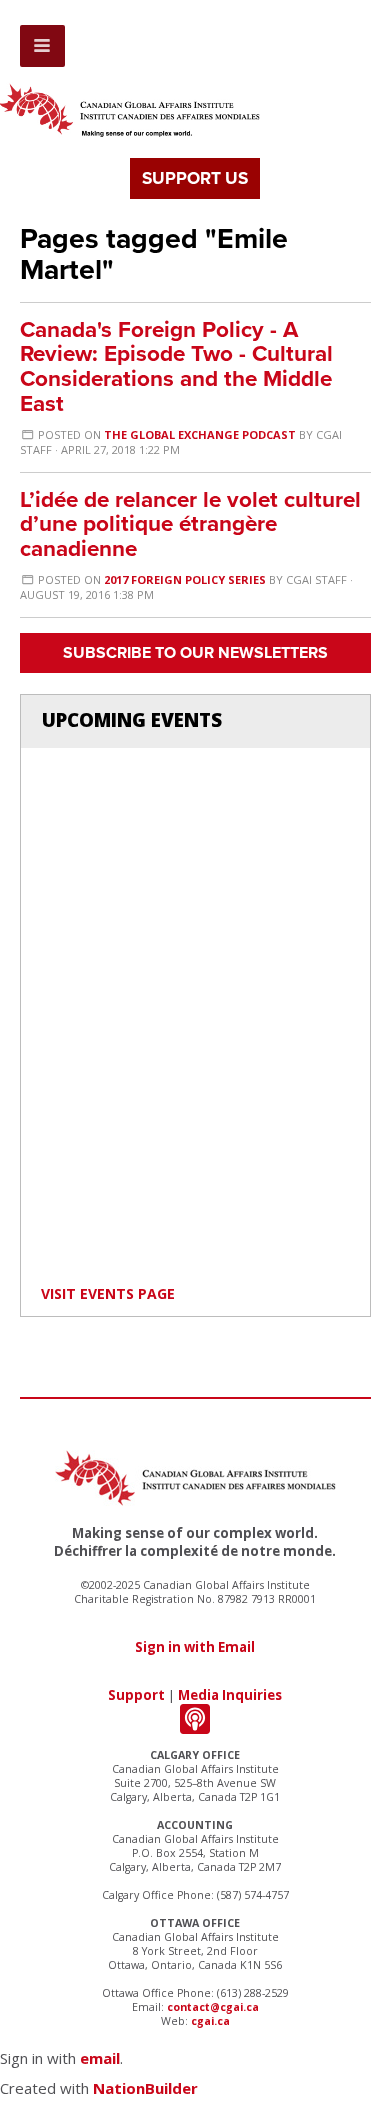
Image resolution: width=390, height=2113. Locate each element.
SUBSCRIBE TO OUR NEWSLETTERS (195, 653)
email (100, 2058)
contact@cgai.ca (213, 2007)
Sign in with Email (195, 1647)
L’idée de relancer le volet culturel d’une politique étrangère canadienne (190, 524)
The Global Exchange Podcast (200, 434)
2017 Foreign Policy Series (185, 579)
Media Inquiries (230, 1695)
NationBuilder (145, 2088)
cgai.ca (210, 2021)
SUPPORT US (195, 178)
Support (136, 1695)
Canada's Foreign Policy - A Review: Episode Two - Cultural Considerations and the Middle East (176, 366)
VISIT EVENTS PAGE (108, 1293)
